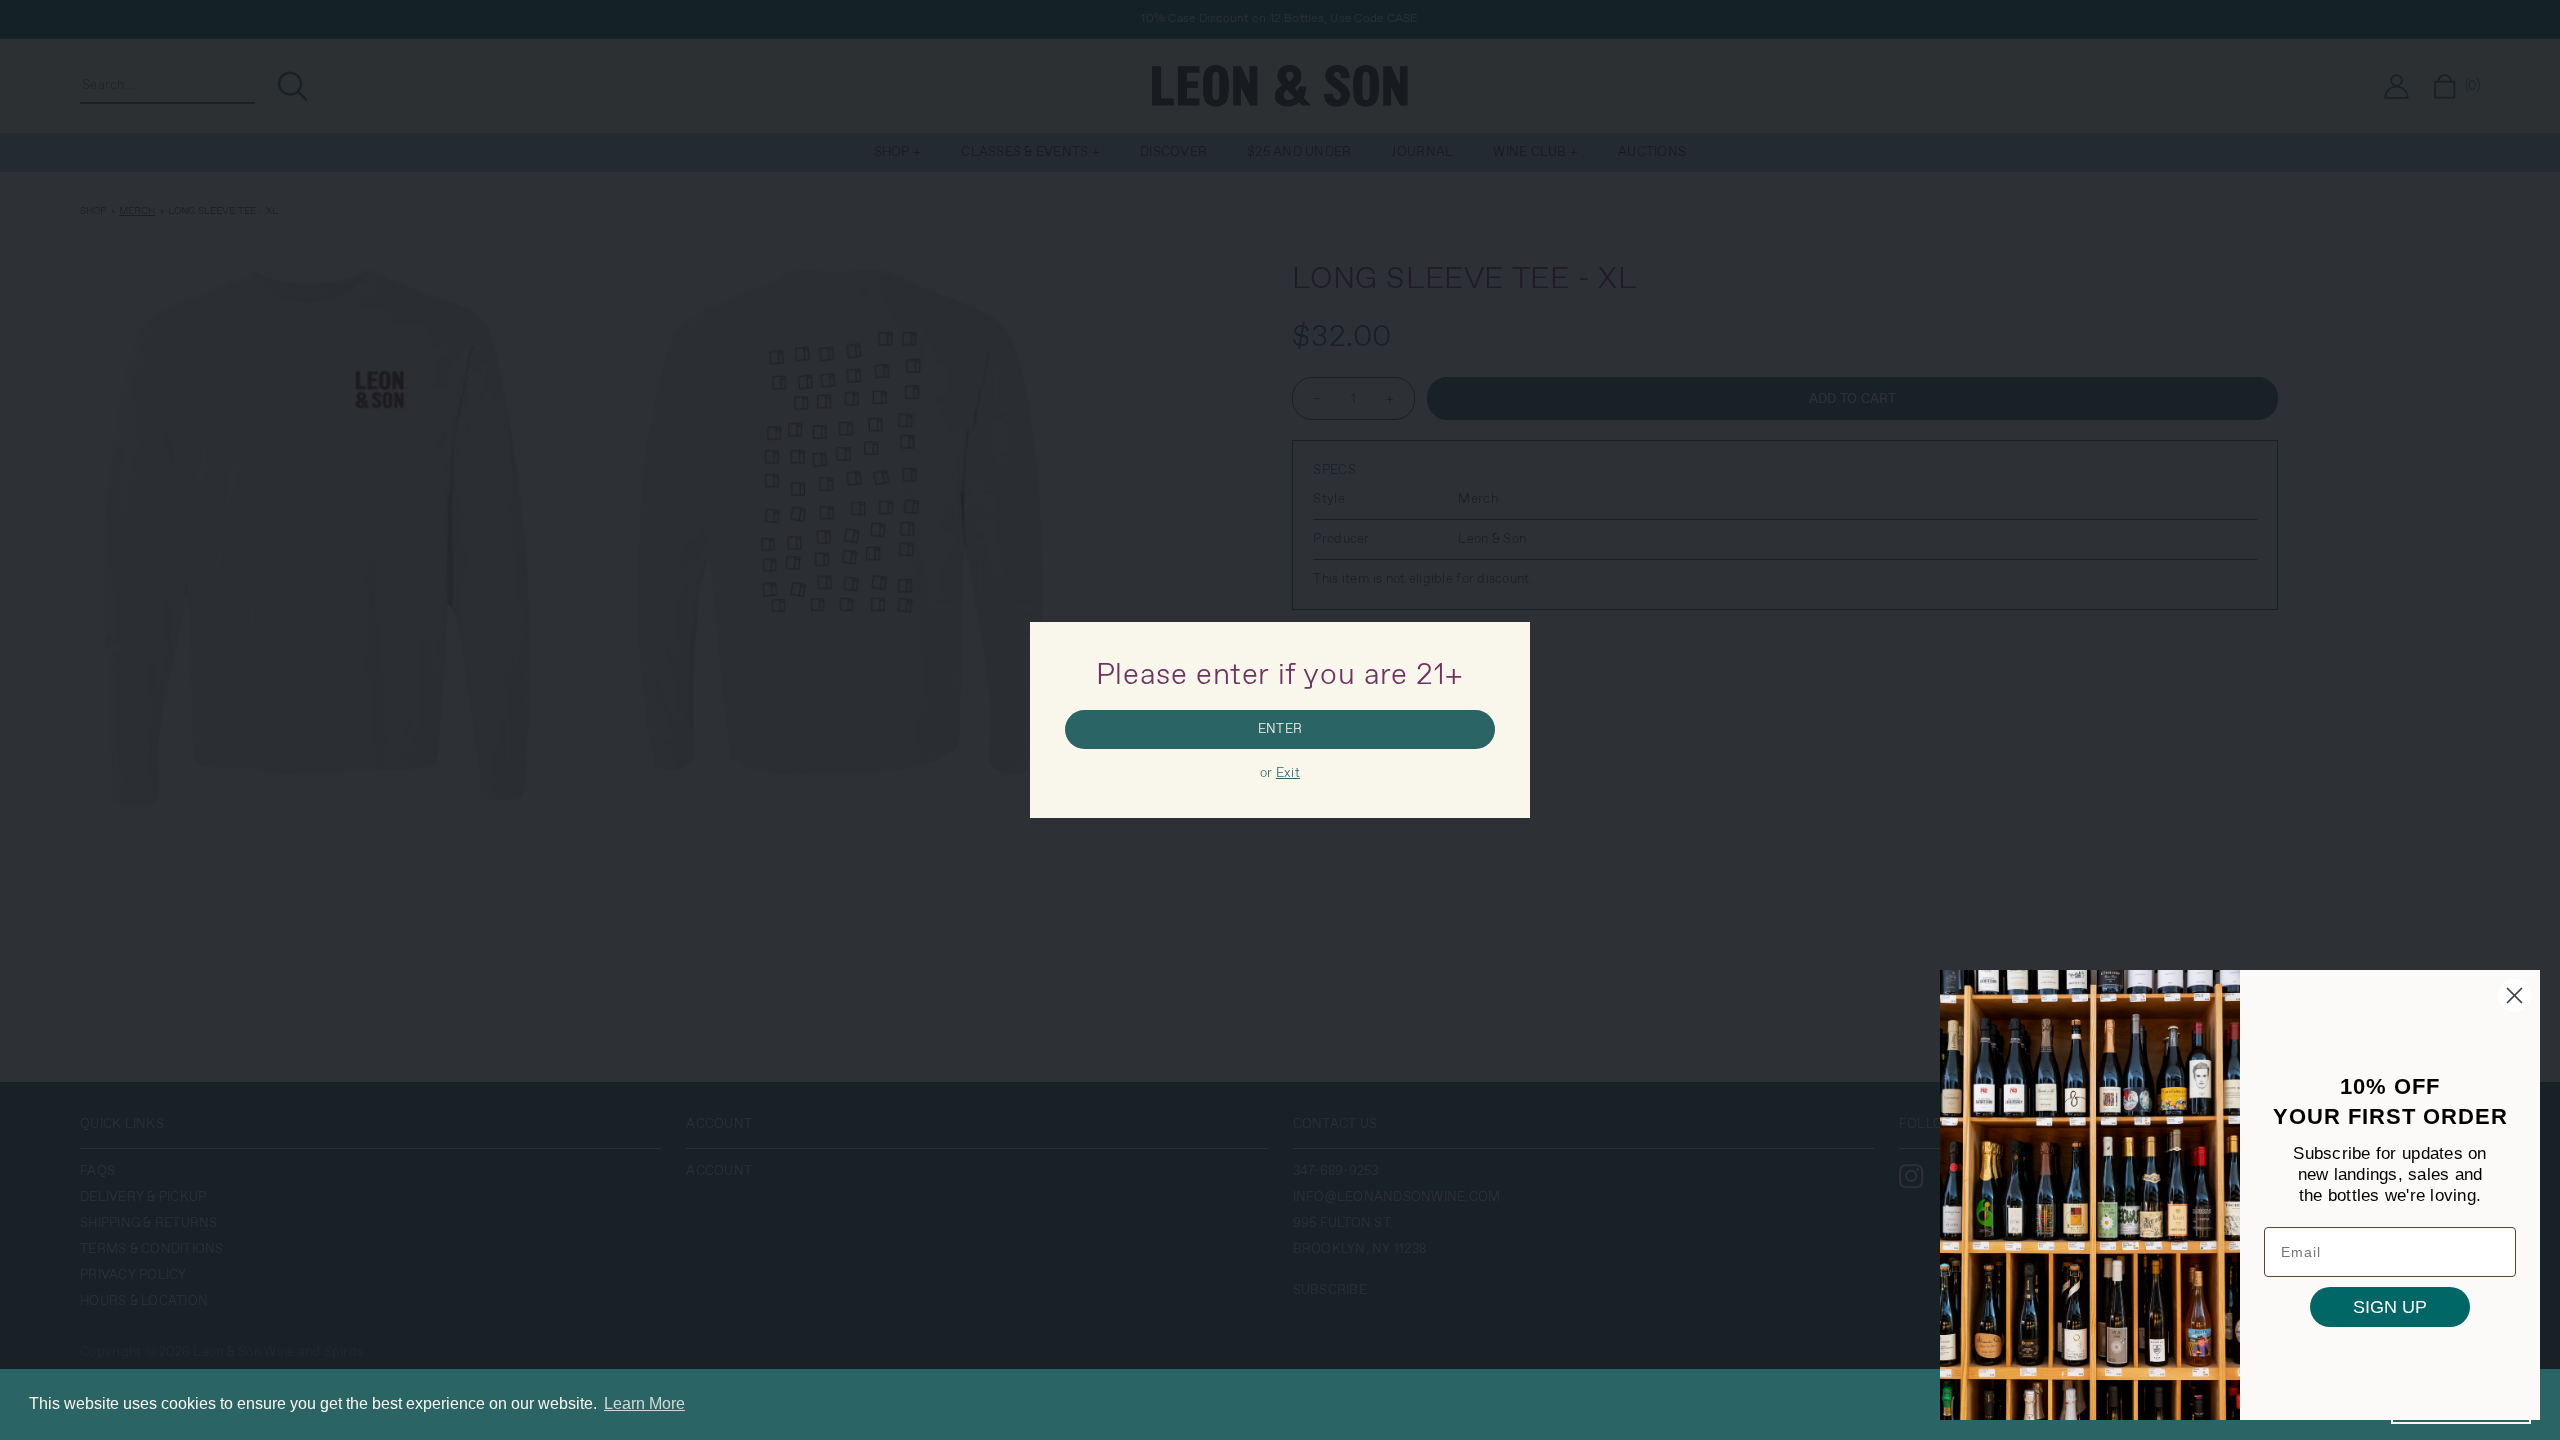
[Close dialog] (2514, 995)
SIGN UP (2390, 1307)
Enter (1280, 729)
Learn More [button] (644, 1403)
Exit (1288, 773)
